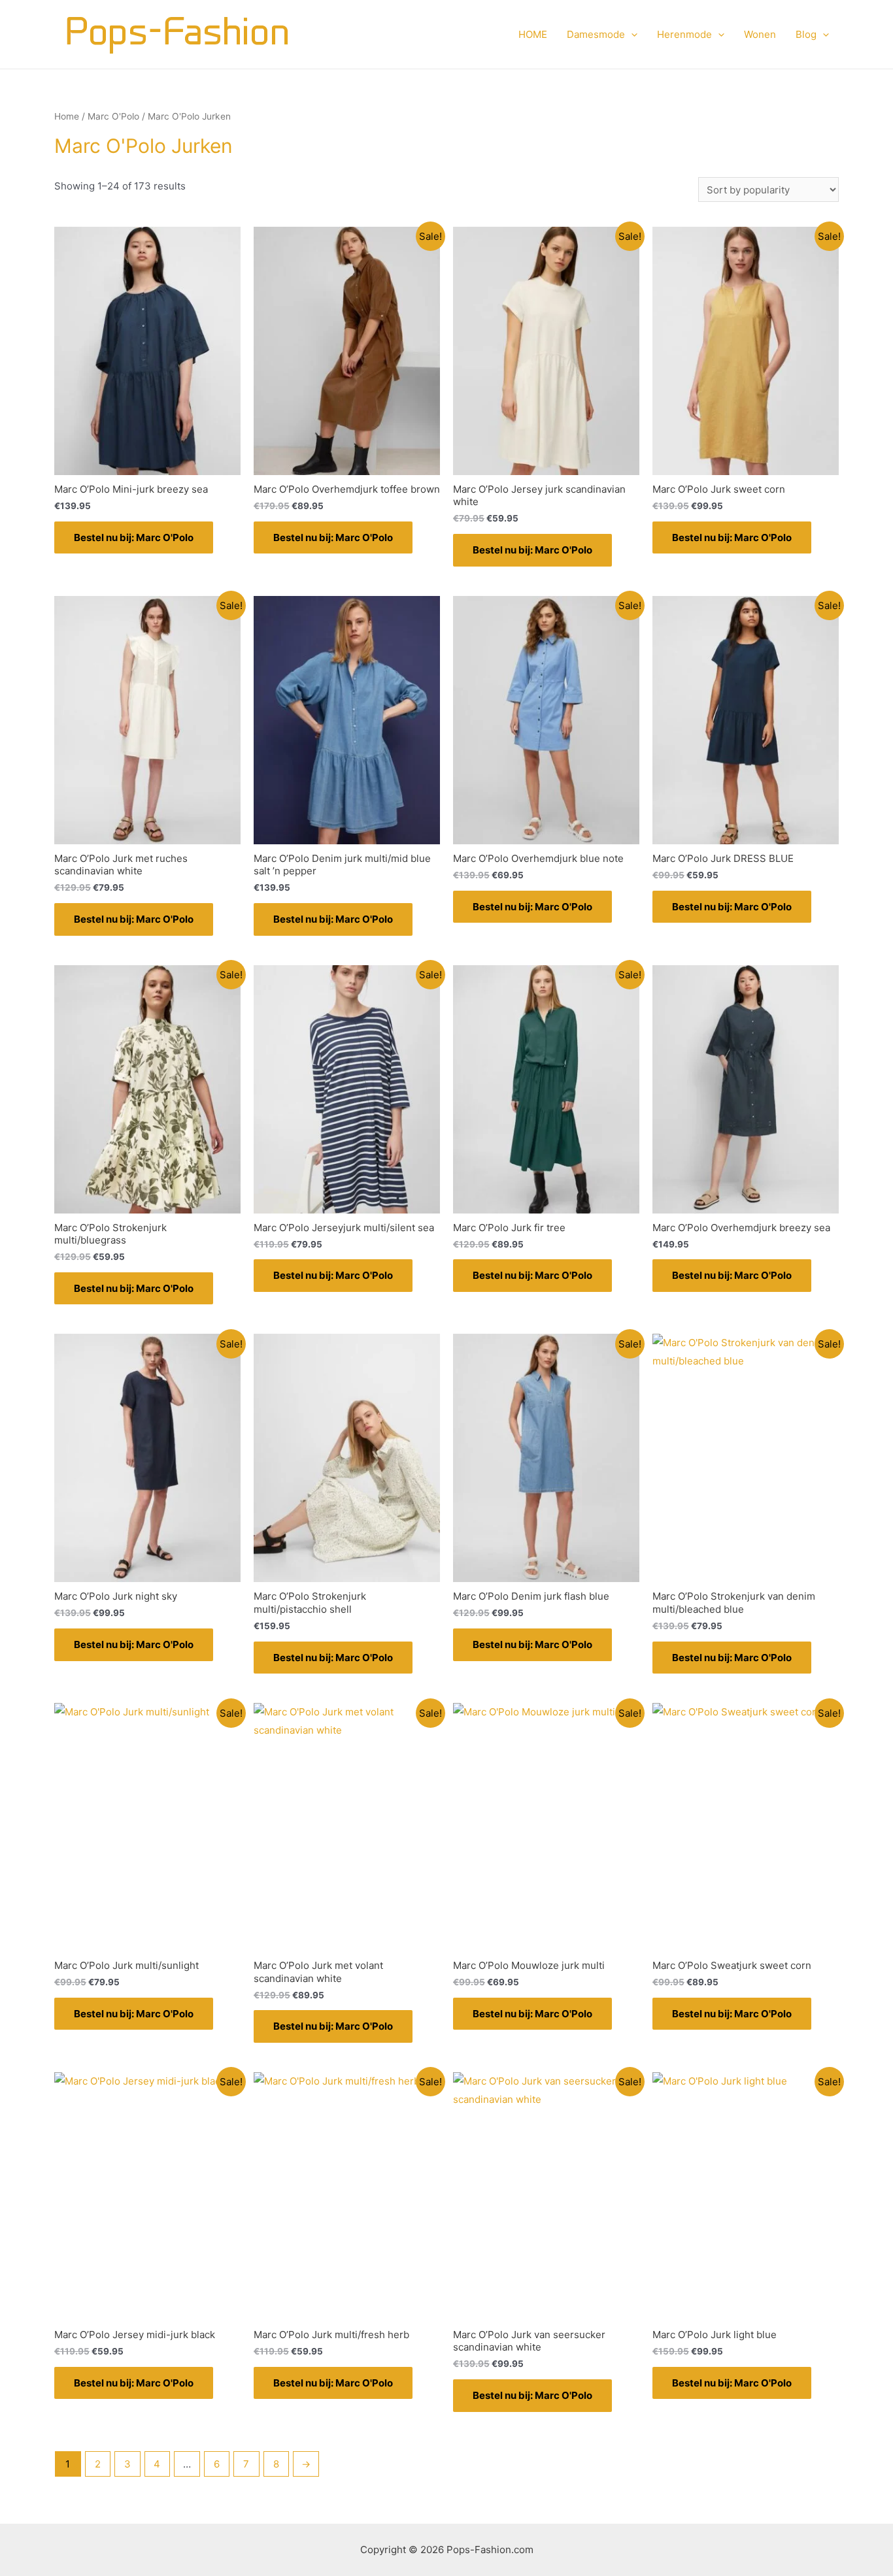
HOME (533, 34)
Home (67, 116)
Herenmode (684, 34)
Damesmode (596, 34)
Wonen (760, 34)
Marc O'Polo (113, 116)
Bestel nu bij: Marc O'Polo (134, 537)
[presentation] (631, 35)
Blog (806, 34)
